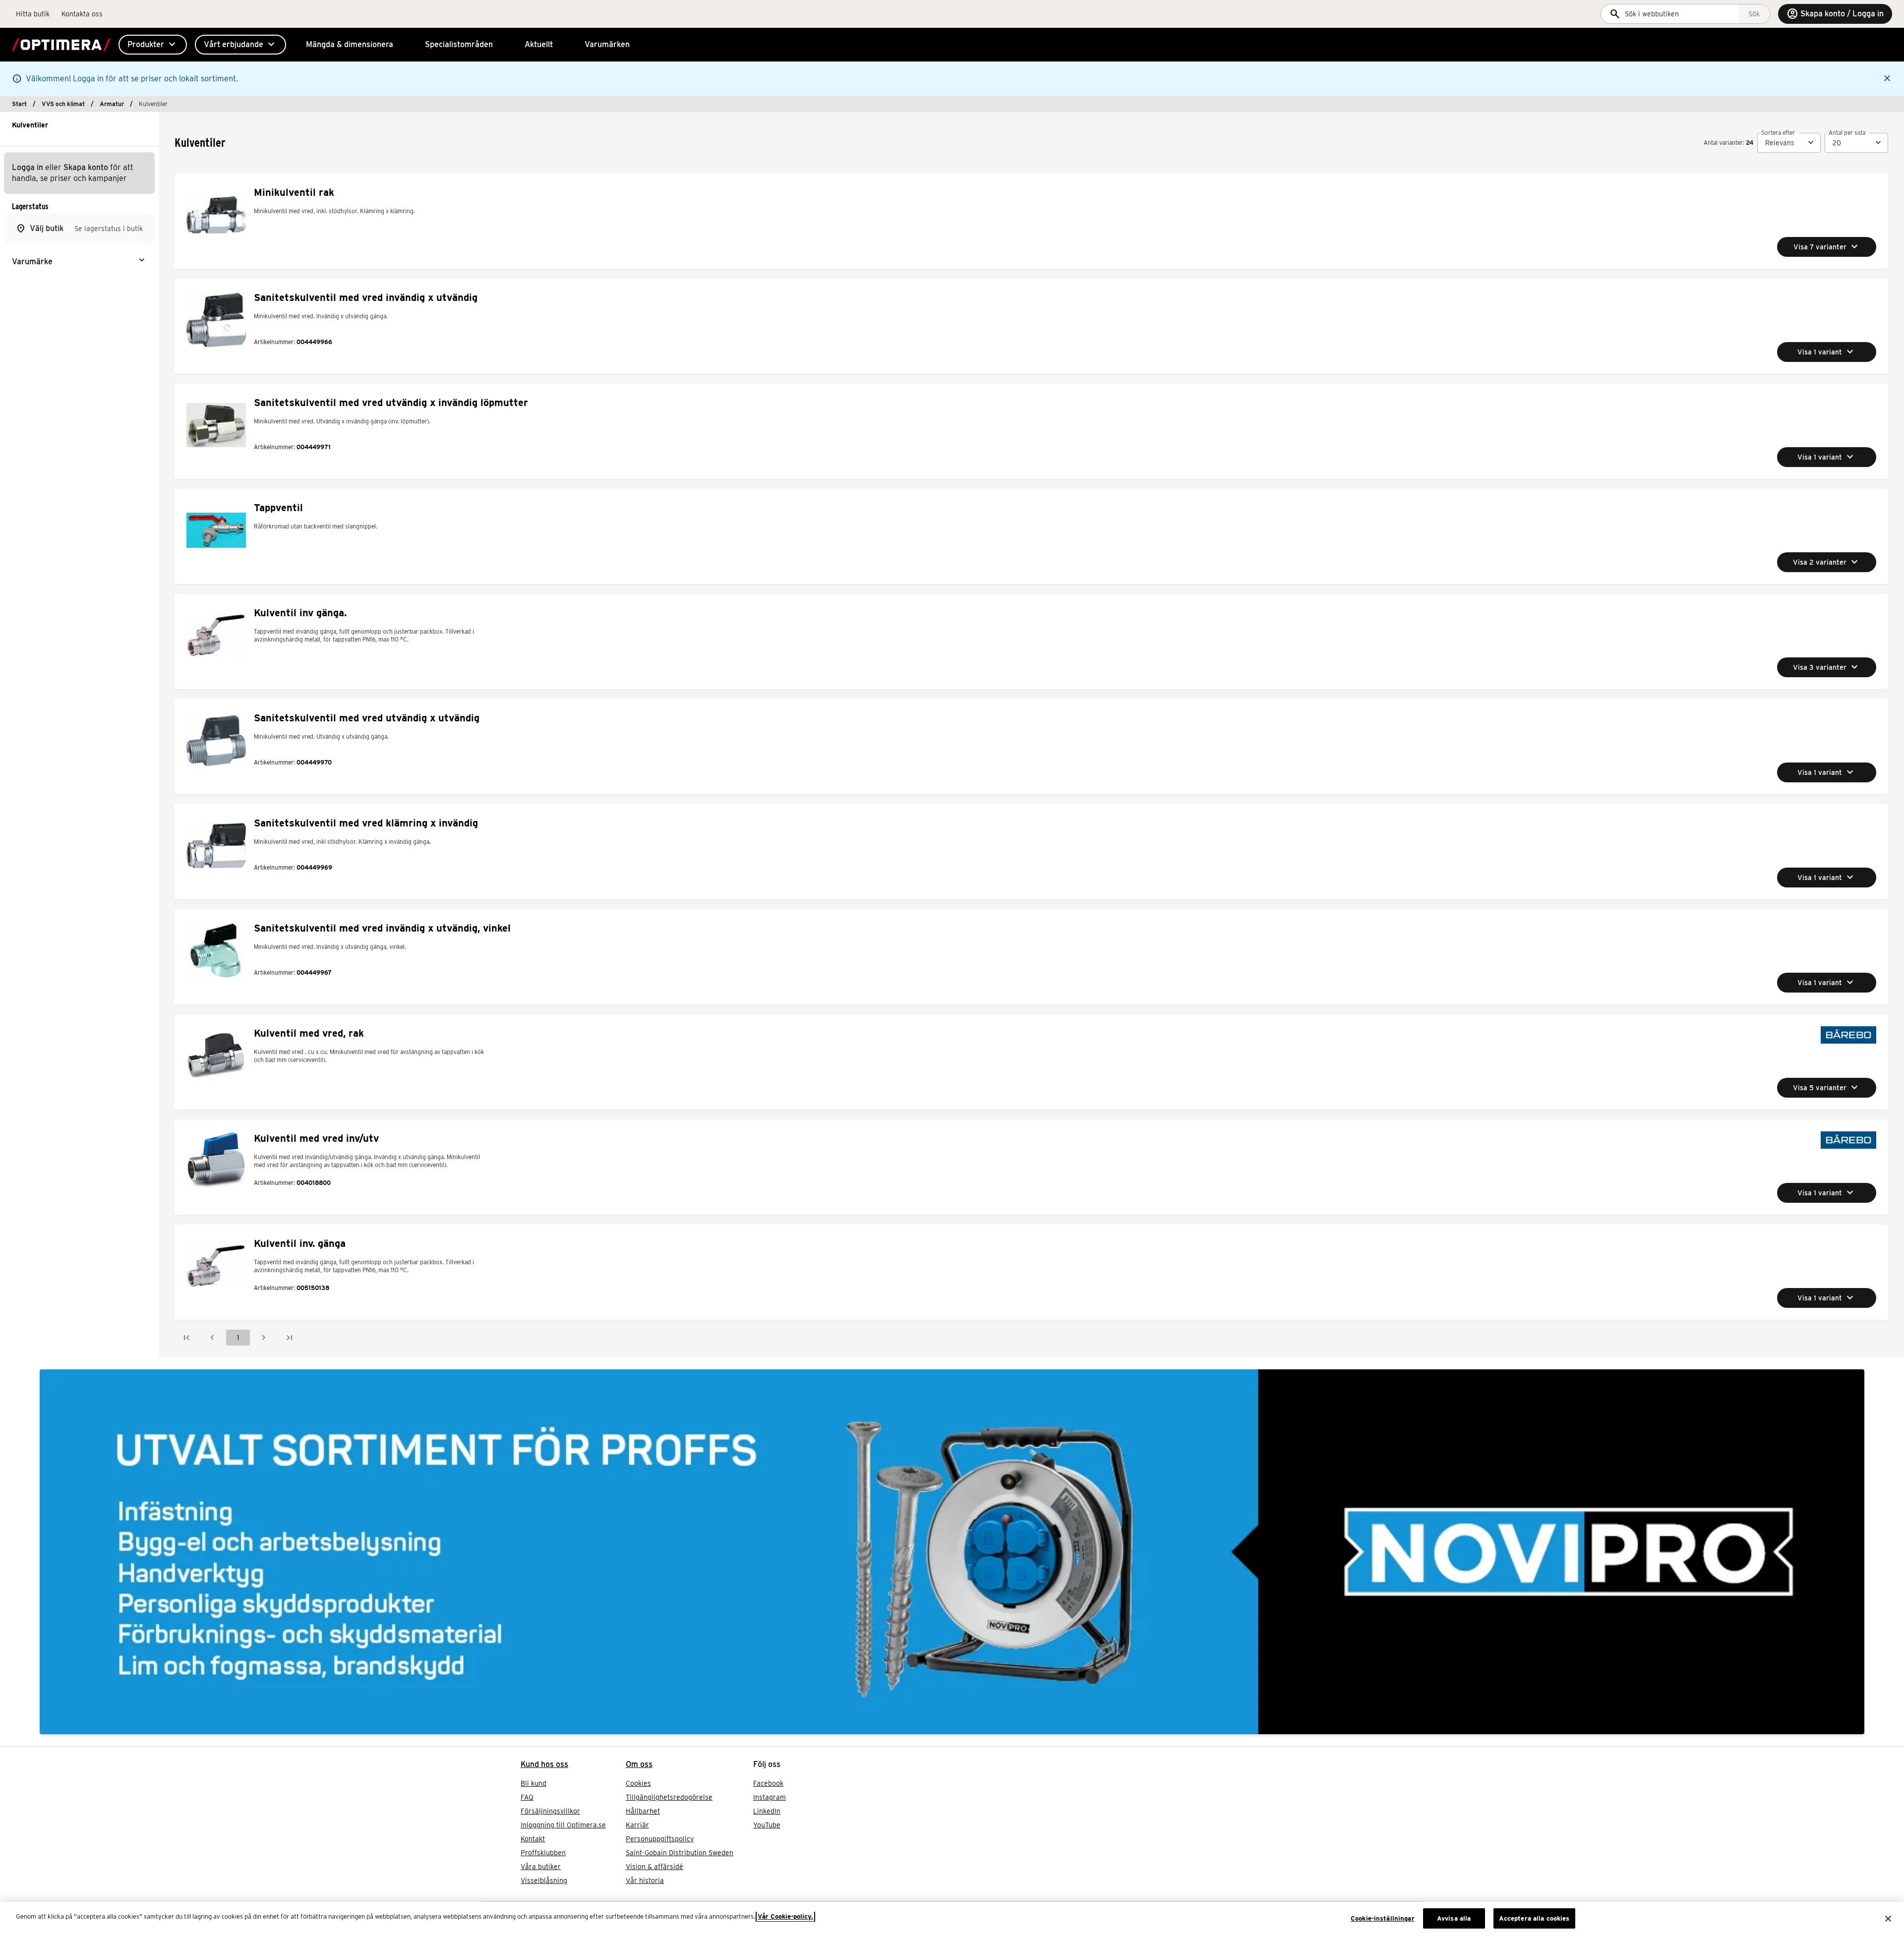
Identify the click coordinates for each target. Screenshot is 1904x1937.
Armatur (112, 104)
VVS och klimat (63, 104)
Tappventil (278, 508)
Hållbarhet (643, 1811)
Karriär (637, 1825)
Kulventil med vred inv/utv (316, 1138)
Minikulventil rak (294, 192)
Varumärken (607, 44)
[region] (952, 1919)
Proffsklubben (543, 1853)
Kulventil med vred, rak (309, 1033)
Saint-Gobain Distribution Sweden (680, 1853)
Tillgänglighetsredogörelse (669, 1797)
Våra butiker (541, 1867)
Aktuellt (539, 44)
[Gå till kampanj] (952, 1552)
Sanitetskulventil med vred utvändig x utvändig (367, 718)
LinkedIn (767, 1811)
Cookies (638, 1783)
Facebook (768, 1783)
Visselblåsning (544, 1880)
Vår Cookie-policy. (785, 1916)
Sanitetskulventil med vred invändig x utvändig (366, 297)
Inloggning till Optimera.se (563, 1825)
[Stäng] (1888, 1919)
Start (19, 104)
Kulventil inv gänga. (300, 613)
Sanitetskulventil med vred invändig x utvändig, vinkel (382, 928)
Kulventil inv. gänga (300, 1243)
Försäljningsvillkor (550, 1811)
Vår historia (645, 1880)
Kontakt (533, 1839)
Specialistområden (459, 44)
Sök (1754, 14)
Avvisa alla (1454, 1918)
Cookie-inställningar (1383, 1918)
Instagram (770, 1797)
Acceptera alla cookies (1534, 1918)
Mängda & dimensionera (350, 44)
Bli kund (534, 1783)
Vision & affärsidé (654, 1867)
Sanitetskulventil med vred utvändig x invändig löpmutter (391, 403)
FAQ (527, 1797)
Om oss (639, 1764)
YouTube (767, 1825)
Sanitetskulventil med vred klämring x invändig (366, 823)
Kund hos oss (544, 1764)
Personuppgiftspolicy (660, 1839)
